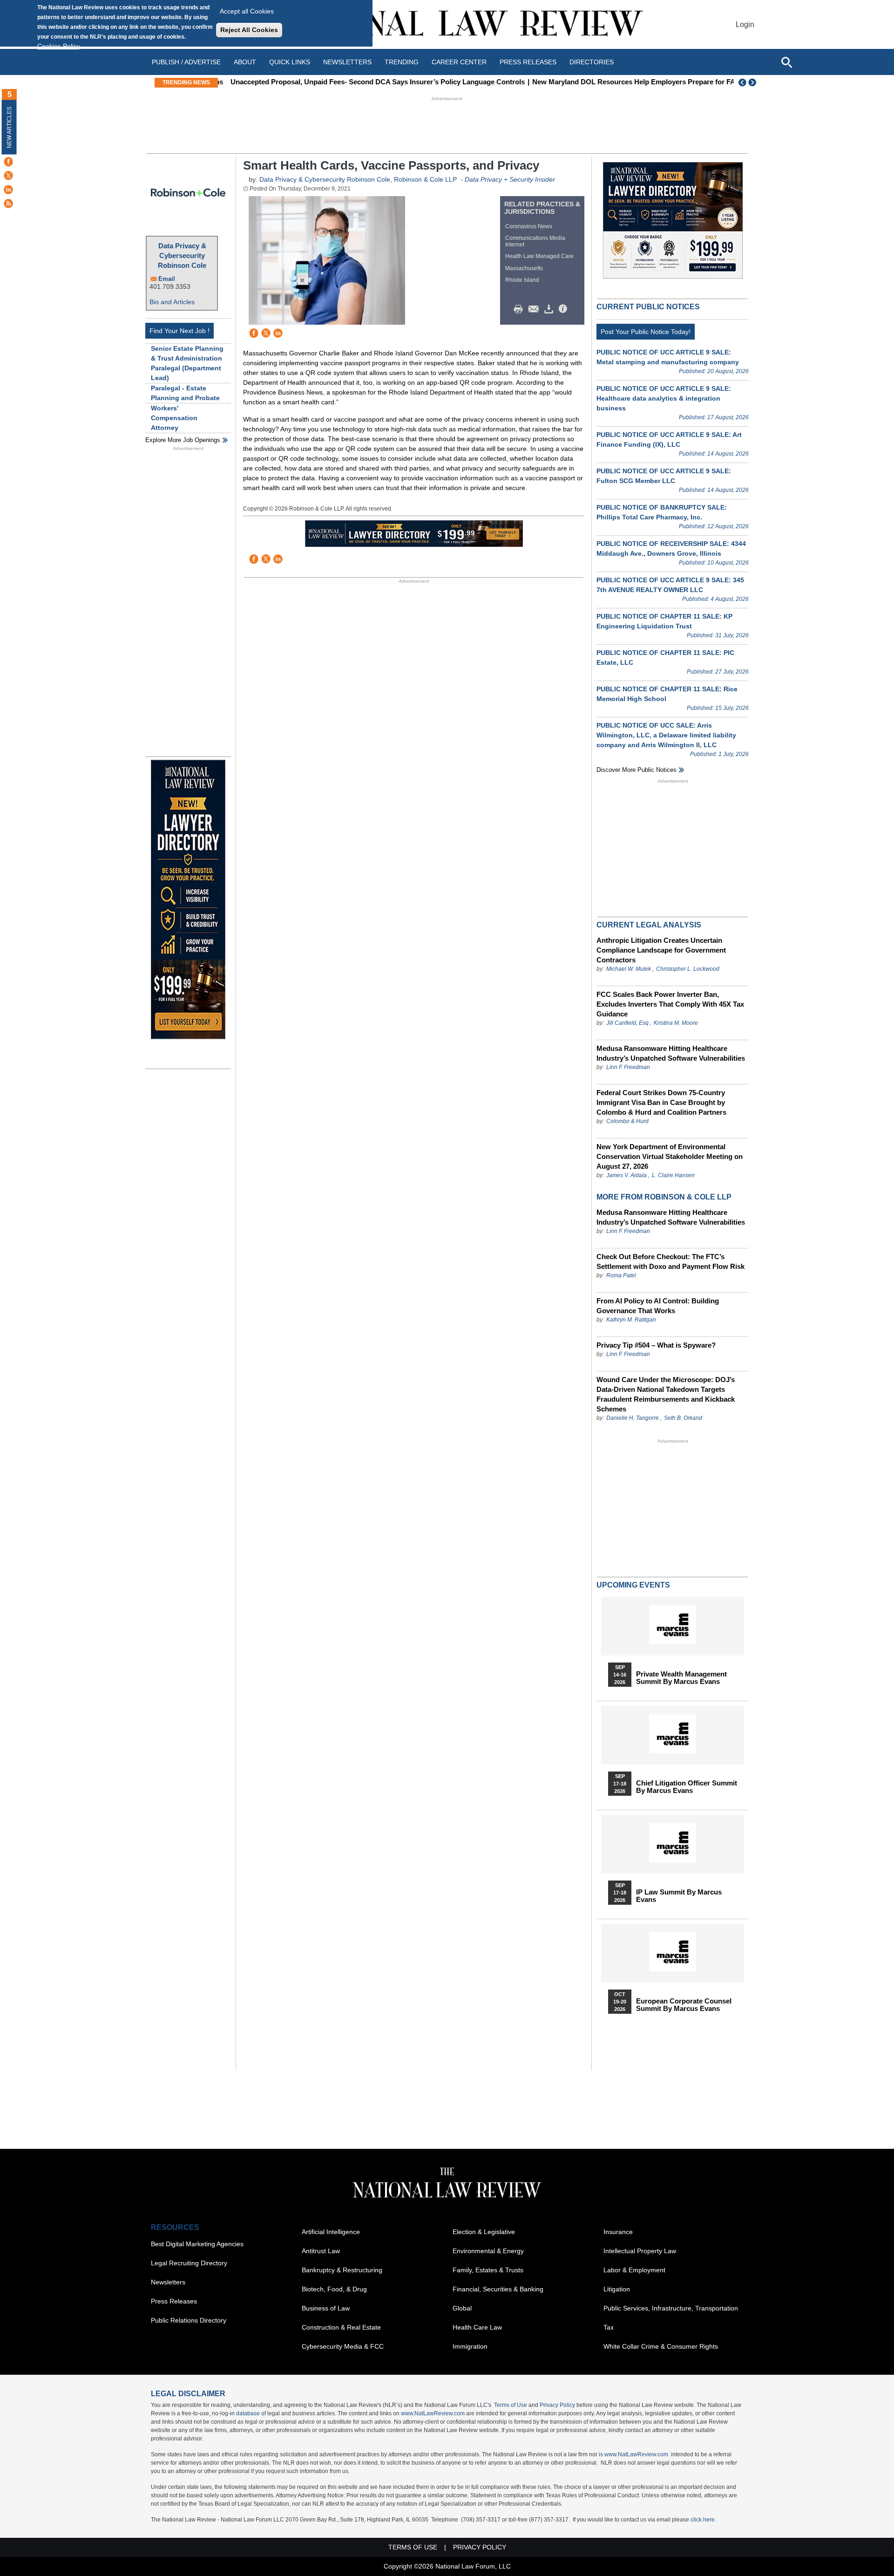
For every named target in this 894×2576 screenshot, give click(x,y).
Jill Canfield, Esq (627, 1023)
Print (521, 309)
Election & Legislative (484, 2232)
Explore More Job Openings (183, 440)
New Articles (9, 127)
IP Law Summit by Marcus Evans (679, 1896)
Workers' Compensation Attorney (174, 418)
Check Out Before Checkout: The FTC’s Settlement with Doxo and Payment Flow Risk (670, 1261)
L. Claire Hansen (673, 1175)
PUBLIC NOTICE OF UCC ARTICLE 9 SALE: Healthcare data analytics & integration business (664, 398)
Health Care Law (477, 2327)
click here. (703, 2520)
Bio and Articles (172, 302)
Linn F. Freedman (628, 1067)
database (248, 2413)
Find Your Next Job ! (179, 331)
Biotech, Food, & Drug (334, 2289)
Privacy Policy (557, 2405)
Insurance (618, 2232)
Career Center (459, 62)
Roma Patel (621, 1275)
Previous (743, 82)
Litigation (617, 2289)
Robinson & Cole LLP (425, 179)
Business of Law (326, 2308)
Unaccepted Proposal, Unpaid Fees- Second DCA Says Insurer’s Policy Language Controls (371, 82)
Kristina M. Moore (676, 1023)
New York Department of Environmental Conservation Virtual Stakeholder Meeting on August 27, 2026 (670, 1156)
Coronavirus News (529, 226)
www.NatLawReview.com (433, 2413)
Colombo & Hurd (627, 1121)
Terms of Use (511, 2405)
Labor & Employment (634, 2270)
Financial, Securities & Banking (498, 2289)
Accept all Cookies (247, 11)
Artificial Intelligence (331, 2232)
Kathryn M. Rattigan (631, 1320)
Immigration (470, 2346)
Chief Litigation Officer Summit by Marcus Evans (687, 1787)
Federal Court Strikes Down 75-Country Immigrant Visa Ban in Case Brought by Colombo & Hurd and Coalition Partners (661, 1102)
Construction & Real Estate (341, 2327)
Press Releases (174, 2301)
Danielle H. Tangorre (633, 1418)
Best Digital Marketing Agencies (197, 2244)
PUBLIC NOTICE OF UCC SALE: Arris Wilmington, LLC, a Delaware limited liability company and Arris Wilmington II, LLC (666, 735)
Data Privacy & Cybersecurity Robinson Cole (182, 256)
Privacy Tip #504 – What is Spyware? (656, 1345)
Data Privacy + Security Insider (510, 179)
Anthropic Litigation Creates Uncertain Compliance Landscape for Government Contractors (661, 950)
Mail (535, 309)
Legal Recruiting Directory (189, 2263)
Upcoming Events (633, 1585)
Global (462, 2308)
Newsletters (347, 62)
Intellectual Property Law (640, 2251)
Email (167, 279)
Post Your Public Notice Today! (646, 332)
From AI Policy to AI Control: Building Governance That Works (658, 1306)
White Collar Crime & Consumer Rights (661, 2346)
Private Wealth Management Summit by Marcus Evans (681, 1678)
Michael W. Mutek (629, 969)
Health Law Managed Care (539, 256)
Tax (609, 2327)
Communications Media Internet (535, 241)
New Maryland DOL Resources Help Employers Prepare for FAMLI (633, 82)
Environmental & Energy (488, 2251)
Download (550, 309)
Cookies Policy (59, 46)
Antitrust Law (321, 2251)
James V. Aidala (626, 1175)
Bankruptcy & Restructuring (342, 2270)
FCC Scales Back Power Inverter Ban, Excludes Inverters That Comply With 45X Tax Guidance (670, 1004)
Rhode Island (522, 280)
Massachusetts (524, 268)
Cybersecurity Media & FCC (343, 2346)
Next (753, 82)
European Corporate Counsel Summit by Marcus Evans (684, 2005)
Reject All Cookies (249, 30)
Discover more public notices (637, 770)
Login (745, 24)
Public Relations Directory (189, 2320)
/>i (564, 309)
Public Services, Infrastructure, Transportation (671, 2308)
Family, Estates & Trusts (488, 2270)
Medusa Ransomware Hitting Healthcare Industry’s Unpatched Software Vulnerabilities (671, 1053)
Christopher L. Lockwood (688, 969)
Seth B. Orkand (683, 1418)
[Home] (447, 24)
